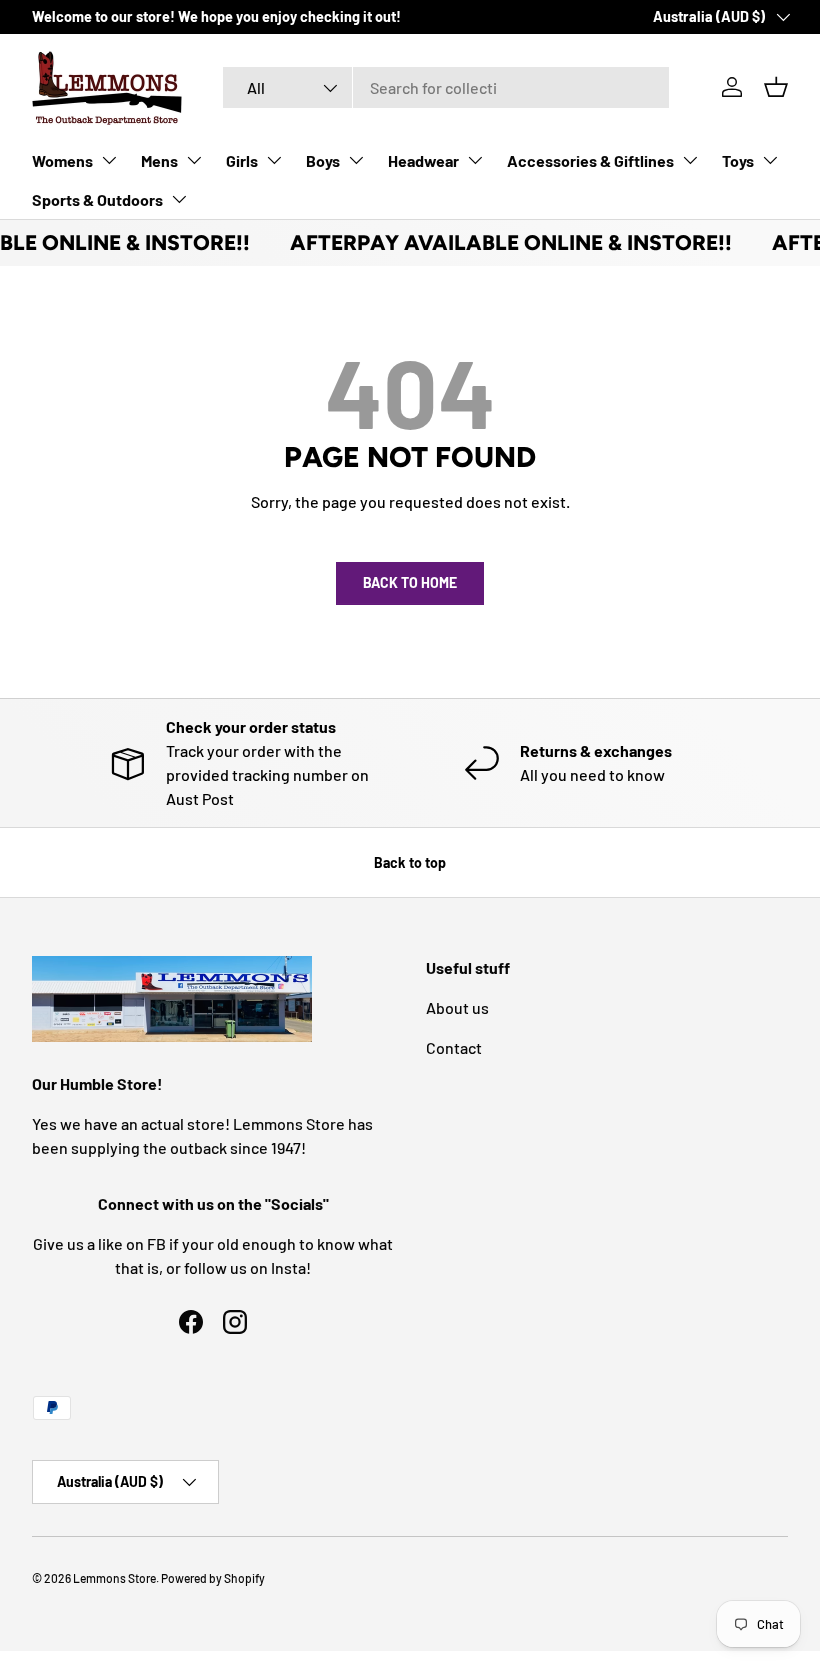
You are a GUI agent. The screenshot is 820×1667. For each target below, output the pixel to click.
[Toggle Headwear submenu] (475, 160)
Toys (738, 160)
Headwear (423, 160)
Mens (159, 160)
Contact (454, 1047)
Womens (62, 160)
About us (457, 1007)
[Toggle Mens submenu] (194, 160)
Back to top (410, 862)
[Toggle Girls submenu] (274, 160)
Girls (242, 160)
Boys (323, 160)
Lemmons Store (114, 1578)
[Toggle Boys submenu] (356, 160)
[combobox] (446, 87)
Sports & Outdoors (97, 199)
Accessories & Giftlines (590, 160)
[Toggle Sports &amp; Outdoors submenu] (179, 199)
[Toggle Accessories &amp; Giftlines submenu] (690, 160)
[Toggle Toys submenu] (770, 160)
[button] (776, 87)
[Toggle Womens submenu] (109, 160)
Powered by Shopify (213, 1578)
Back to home (410, 582)
